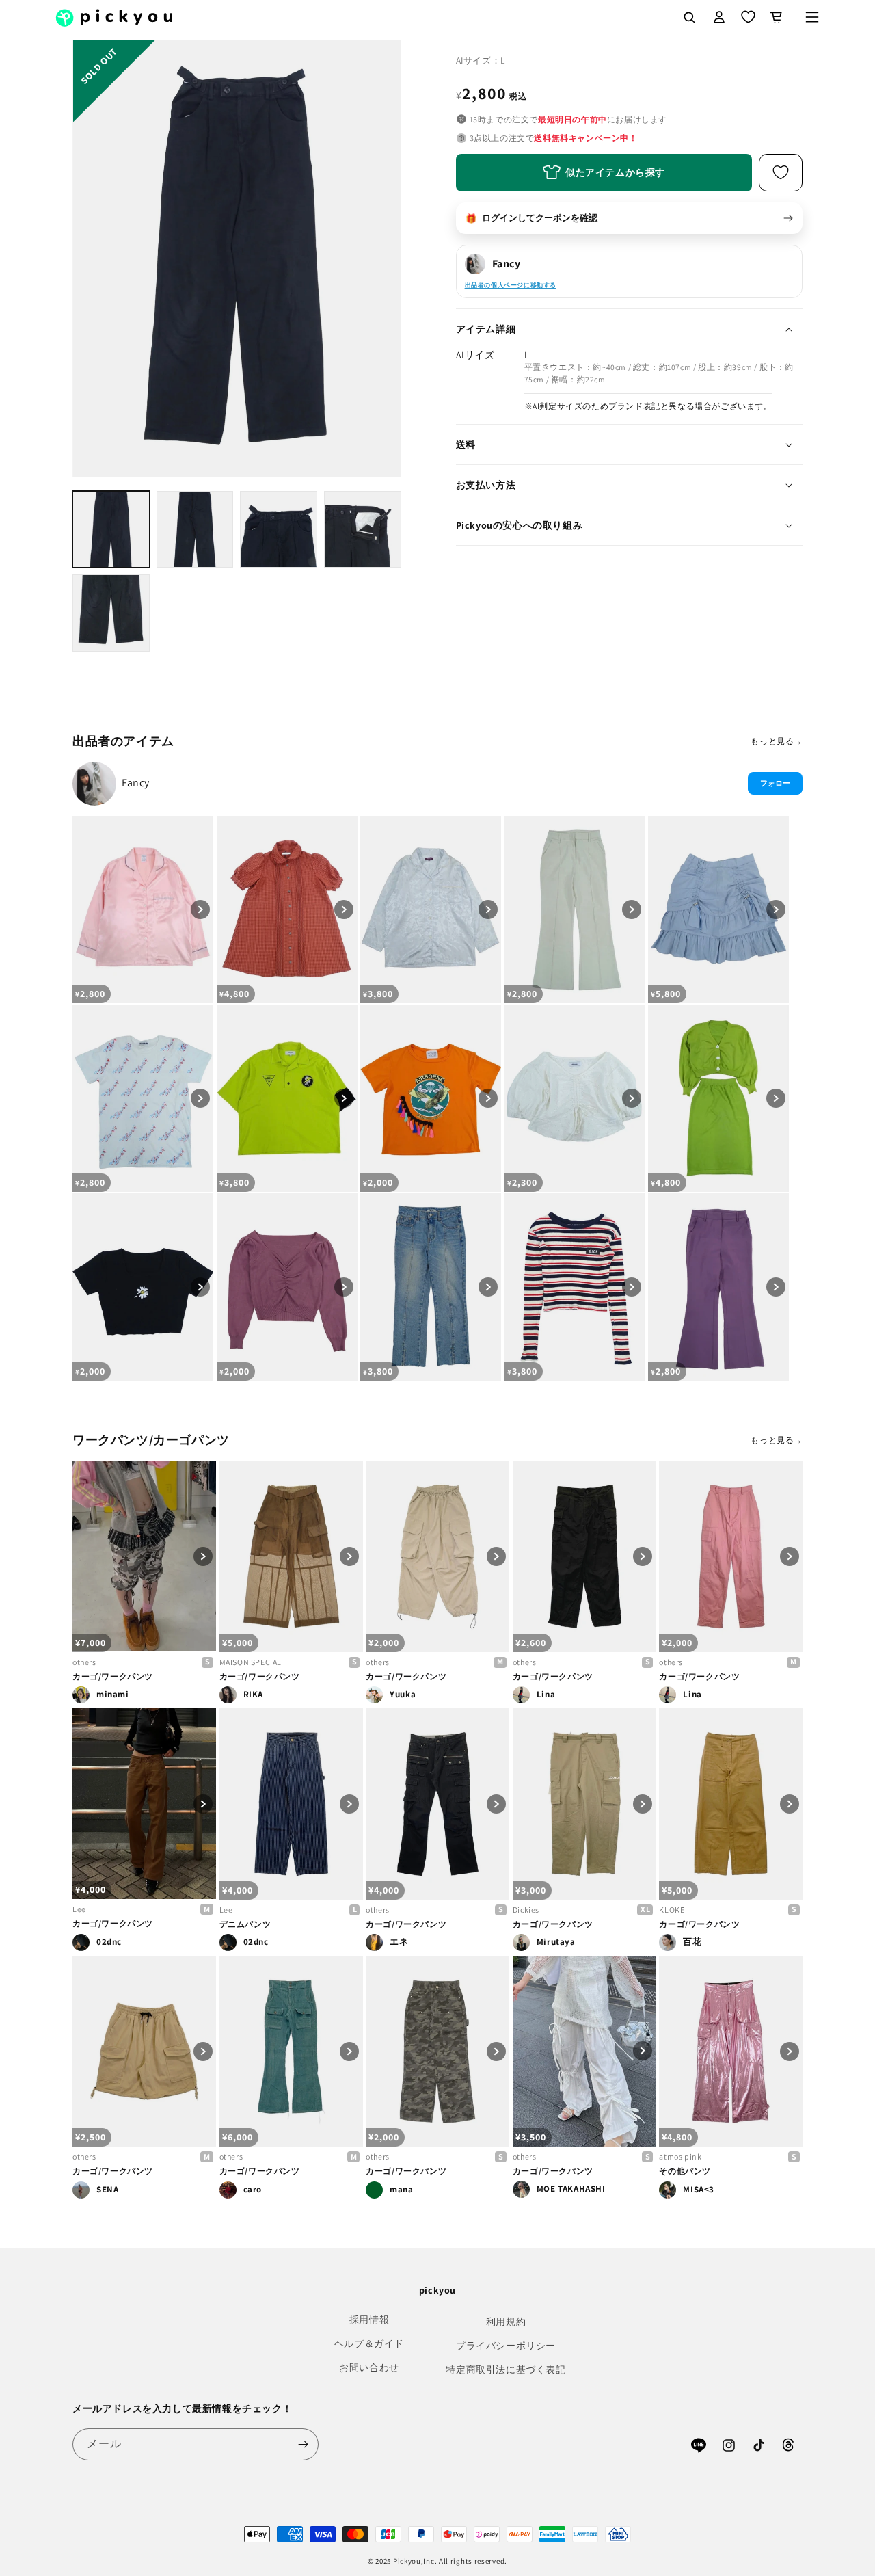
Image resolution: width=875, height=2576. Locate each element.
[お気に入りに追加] (781, 173)
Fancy (136, 783)
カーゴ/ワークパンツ (113, 1676)
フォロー (775, 783)
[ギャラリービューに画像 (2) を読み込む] (195, 530)
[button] (812, 17)
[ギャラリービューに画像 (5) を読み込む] (111, 613)
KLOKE (672, 1910)
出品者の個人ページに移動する (511, 285)
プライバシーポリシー (506, 2346)
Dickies (526, 1910)
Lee (79, 1909)
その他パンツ (685, 2171)
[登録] (303, 2444)
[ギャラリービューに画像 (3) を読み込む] (279, 530)
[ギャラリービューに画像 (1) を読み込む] (111, 530)
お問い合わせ (369, 2367)
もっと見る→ (777, 741)
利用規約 (506, 2322)
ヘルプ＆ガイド (369, 2343)
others (84, 1662)
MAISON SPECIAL (251, 1662)
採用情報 (369, 2320)
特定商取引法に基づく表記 (506, 2369)
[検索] (689, 17)
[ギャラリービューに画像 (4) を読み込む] (363, 530)
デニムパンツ (245, 1924)
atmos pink (680, 2156)
